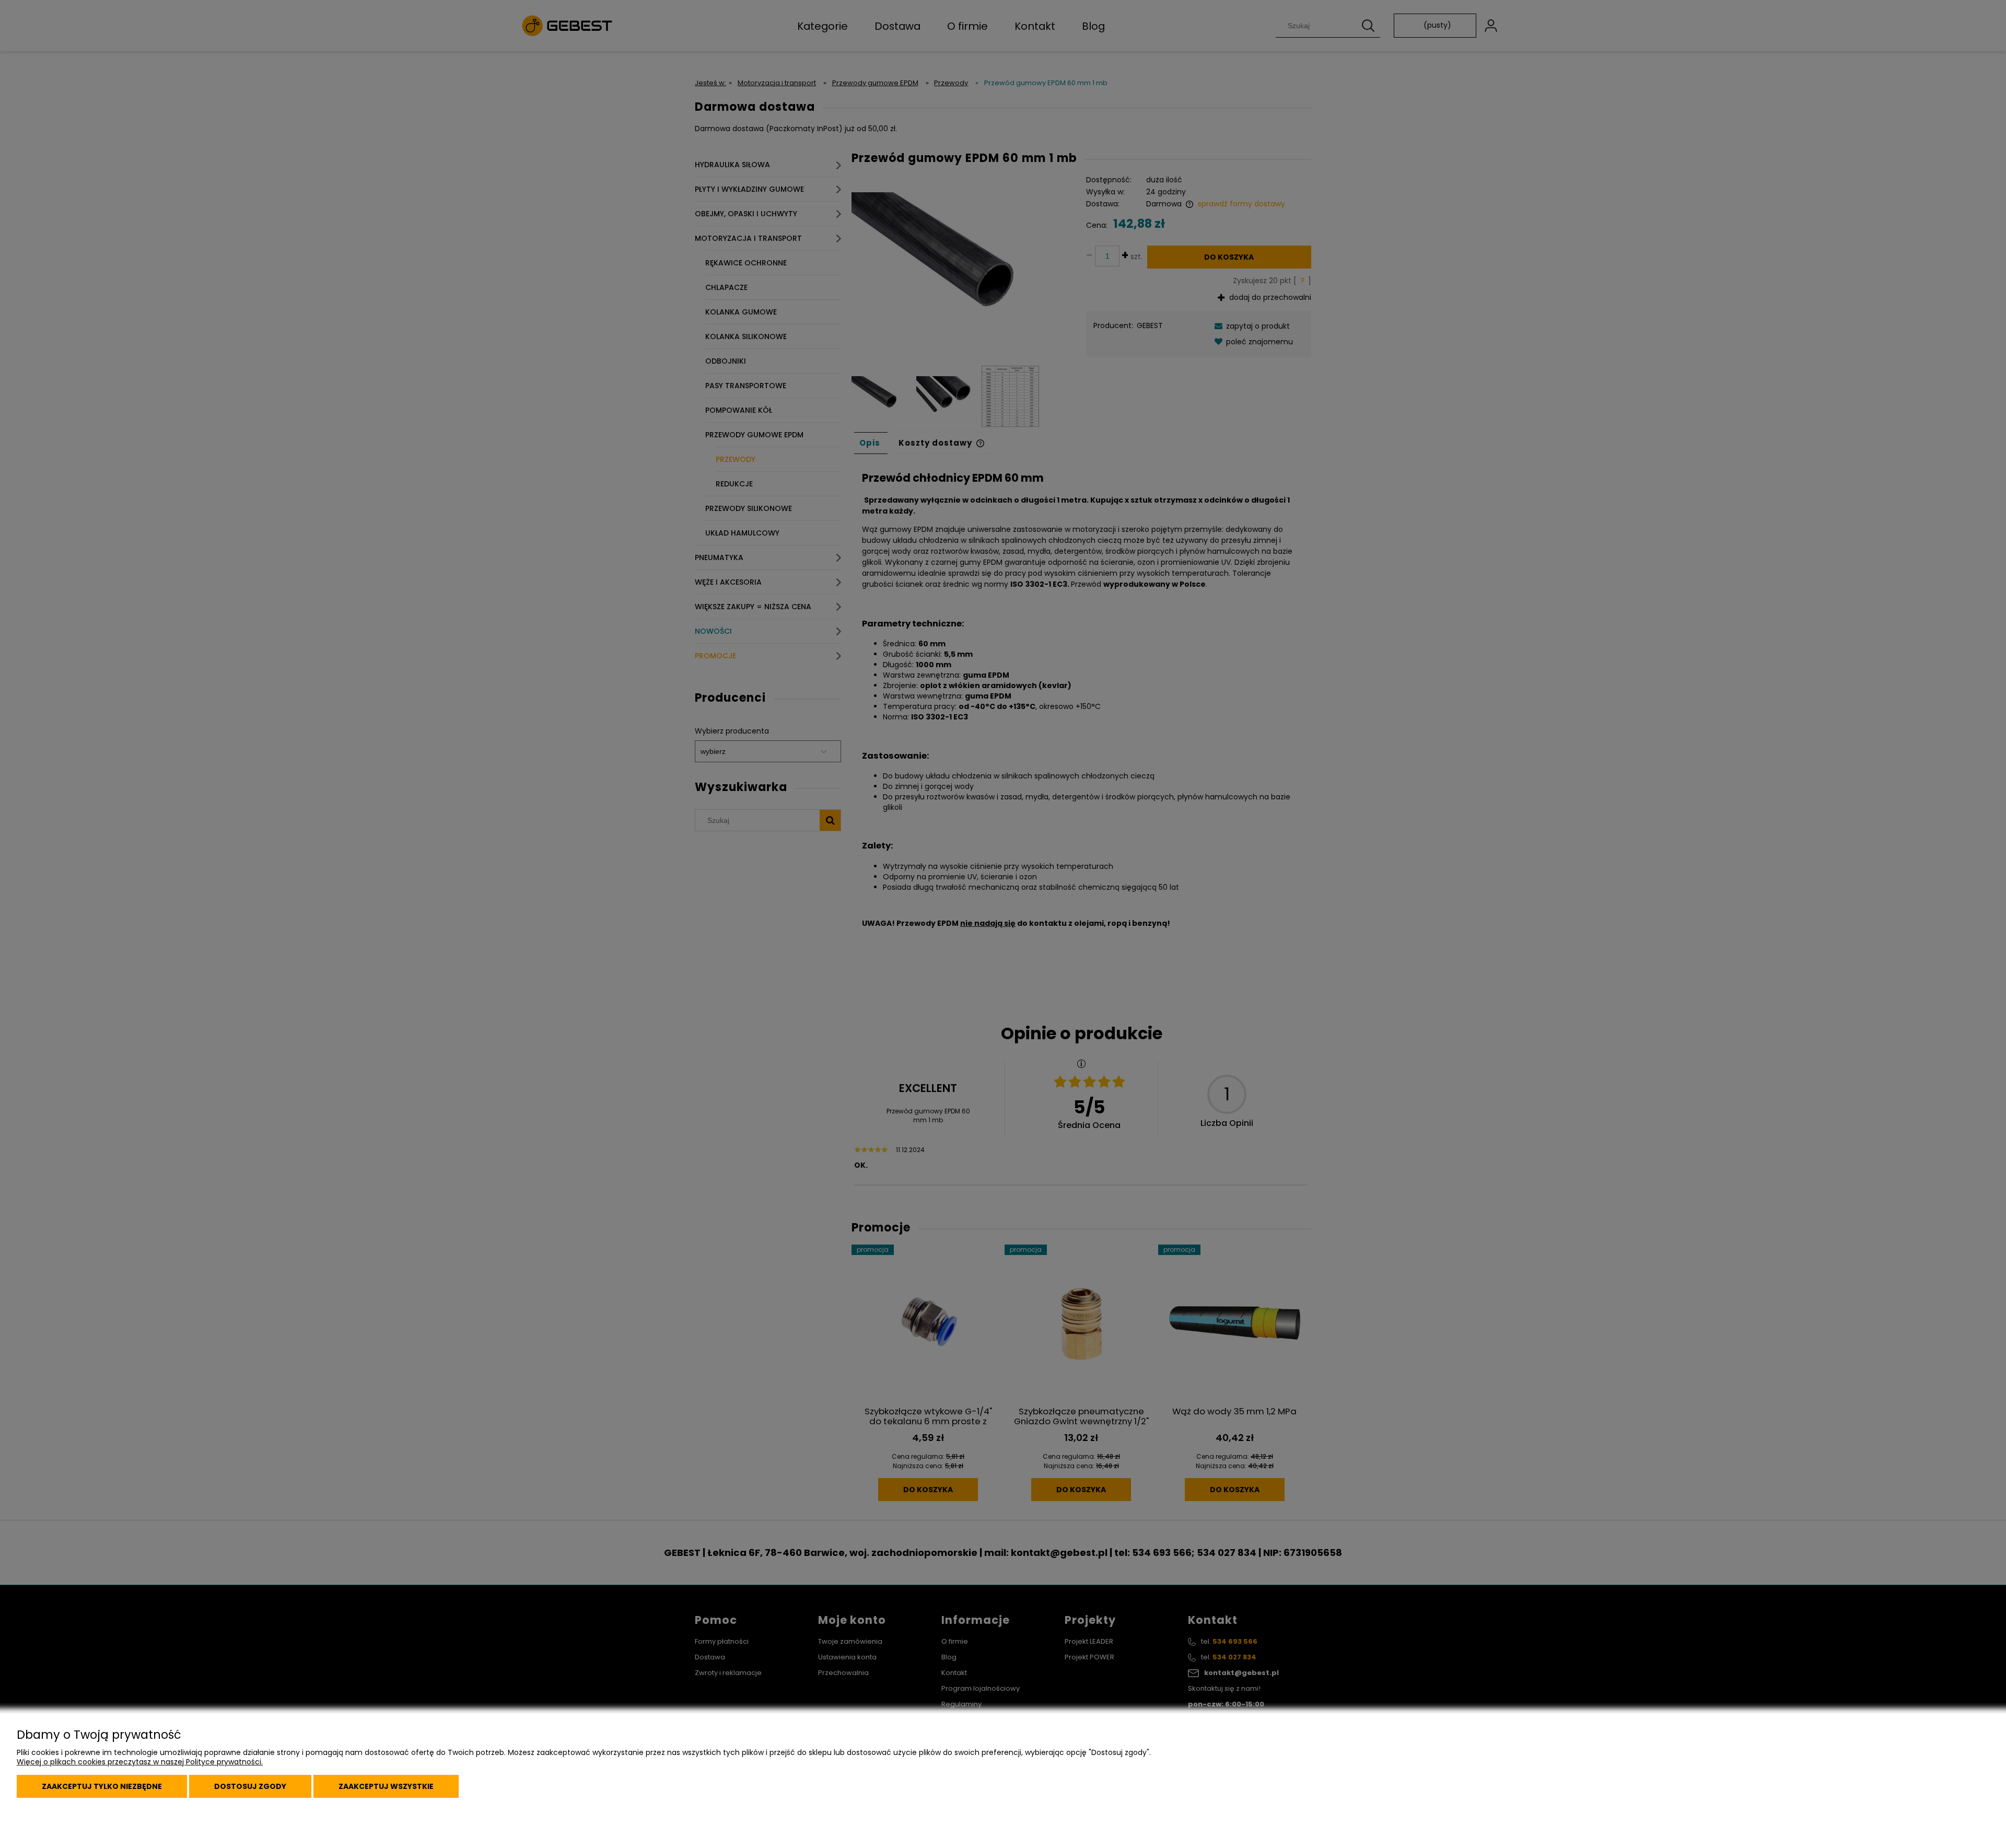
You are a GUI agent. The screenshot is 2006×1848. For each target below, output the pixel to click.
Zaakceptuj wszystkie (386, 1786)
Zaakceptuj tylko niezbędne (102, 1786)
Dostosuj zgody (250, 1786)
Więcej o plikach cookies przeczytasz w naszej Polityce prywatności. (140, 1762)
